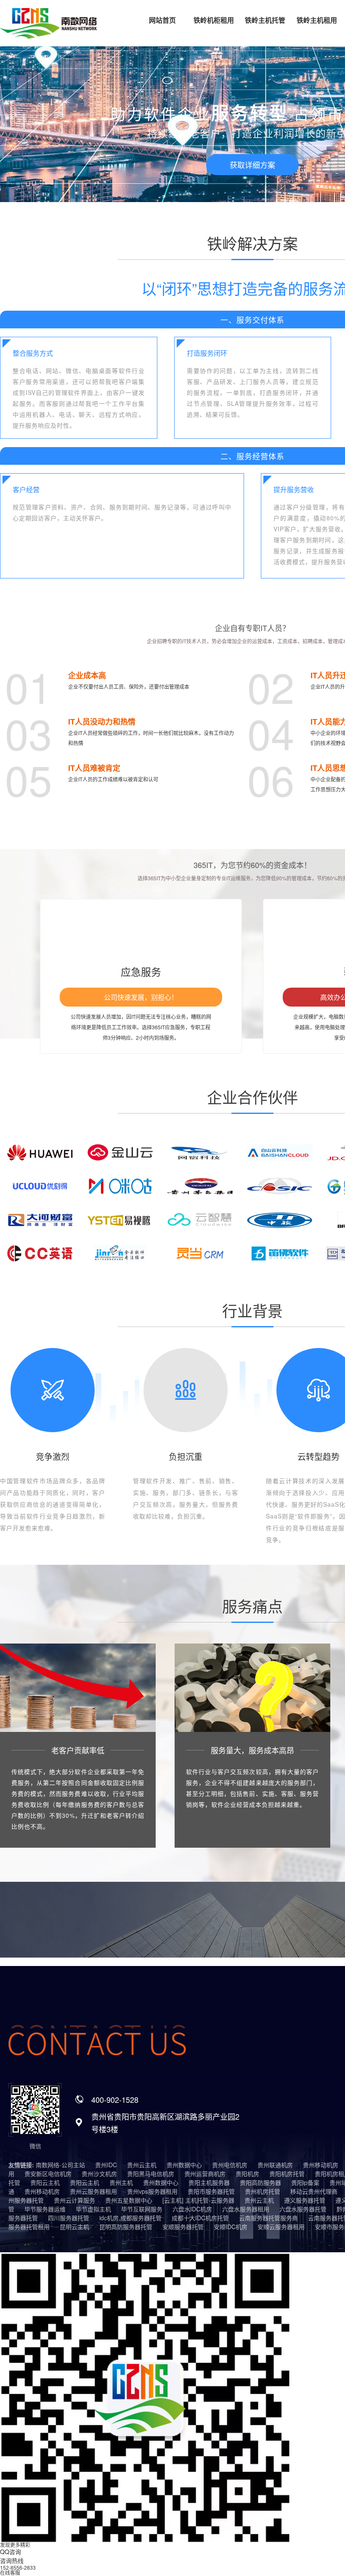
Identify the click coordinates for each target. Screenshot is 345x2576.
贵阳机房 (247, 2174)
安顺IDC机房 (231, 2227)
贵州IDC (106, 2165)
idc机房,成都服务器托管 (130, 2218)
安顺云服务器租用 (281, 2227)
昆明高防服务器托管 (126, 2227)
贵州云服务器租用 (93, 2191)
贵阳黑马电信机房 (151, 2174)
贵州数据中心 (184, 2165)
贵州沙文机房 (99, 2174)
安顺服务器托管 (183, 2227)
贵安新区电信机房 (48, 2174)
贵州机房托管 (263, 2191)
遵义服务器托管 (305, 2200)
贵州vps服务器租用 (152, 2191)
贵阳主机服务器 (209, 2182)
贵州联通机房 (275, 2165)
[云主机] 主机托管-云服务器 (198, 2200)
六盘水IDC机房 (192, 2209)
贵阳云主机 (45, 2182)
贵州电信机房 (230, 2165)
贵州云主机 (142, 2165)
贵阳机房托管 (287, 2174)
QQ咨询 (11, 2552)
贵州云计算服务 (74, 2200)
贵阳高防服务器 (260, 2182)
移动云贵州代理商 (314, 2191)
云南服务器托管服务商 (268, 2218)
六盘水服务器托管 (303, 2209)
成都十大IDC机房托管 (200, 2218)
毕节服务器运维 (45, 2209)
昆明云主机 (74, 2227)
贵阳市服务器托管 (211, 2191)
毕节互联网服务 (142, 2209)
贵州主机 (121, 2182)
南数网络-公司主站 (60, 2165)
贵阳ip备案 (305, 2182)
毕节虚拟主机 (93, 2209)
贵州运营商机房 (205, 2174)
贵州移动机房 (321, 2165)
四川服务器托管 (69, 2218)
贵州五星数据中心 (129, 2200)
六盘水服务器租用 (246, 2209)
